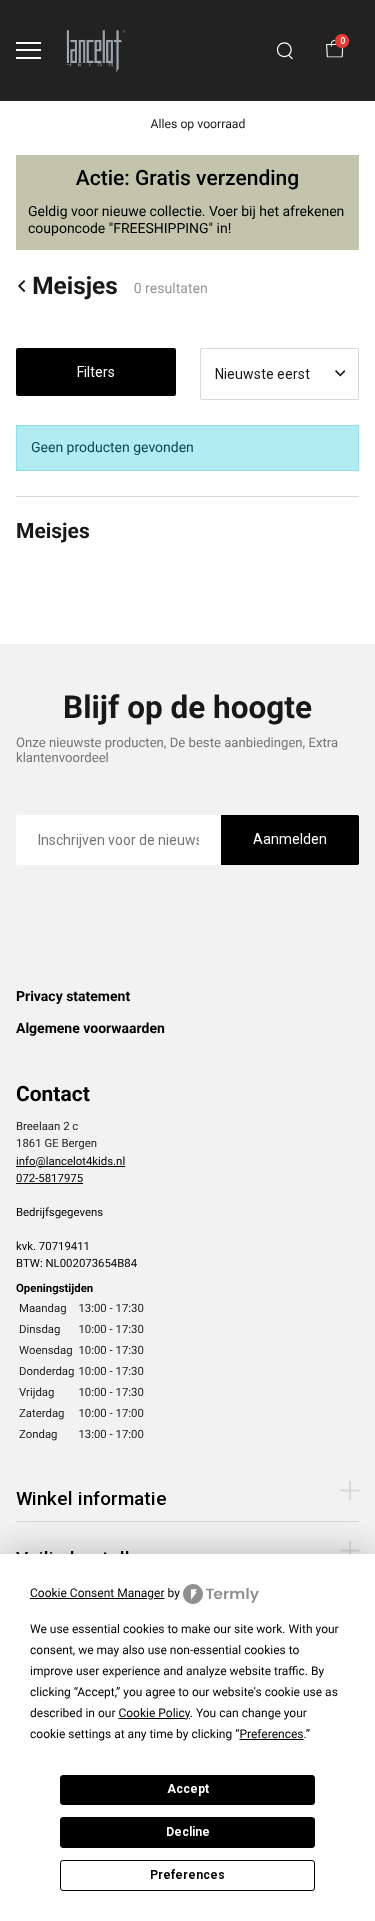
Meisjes (75, 286)
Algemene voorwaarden (90, 1029)
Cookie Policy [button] (153, 1713)
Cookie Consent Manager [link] (97, 1593)
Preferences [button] (271, 1734)
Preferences (187, 1875)
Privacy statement (73, 997)
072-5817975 (49, 1178)
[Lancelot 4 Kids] (96, 50)
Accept (188, 1789)
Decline (188, 1832)
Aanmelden (290, 839)
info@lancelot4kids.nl (70, 1161)
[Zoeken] (285, 51)
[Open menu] (28, 50)
